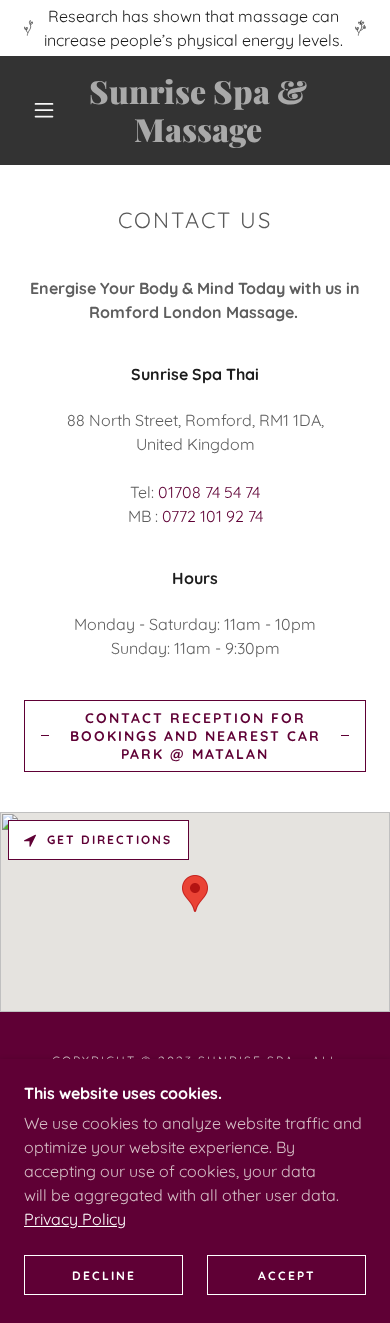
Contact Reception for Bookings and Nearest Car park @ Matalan (195, 736)
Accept (287, 1275)
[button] (44, 110)
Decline (104, 1275)
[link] (198, 110)
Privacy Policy (75, 1219)
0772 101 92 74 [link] (212, 516)
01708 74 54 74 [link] (209, 492)
